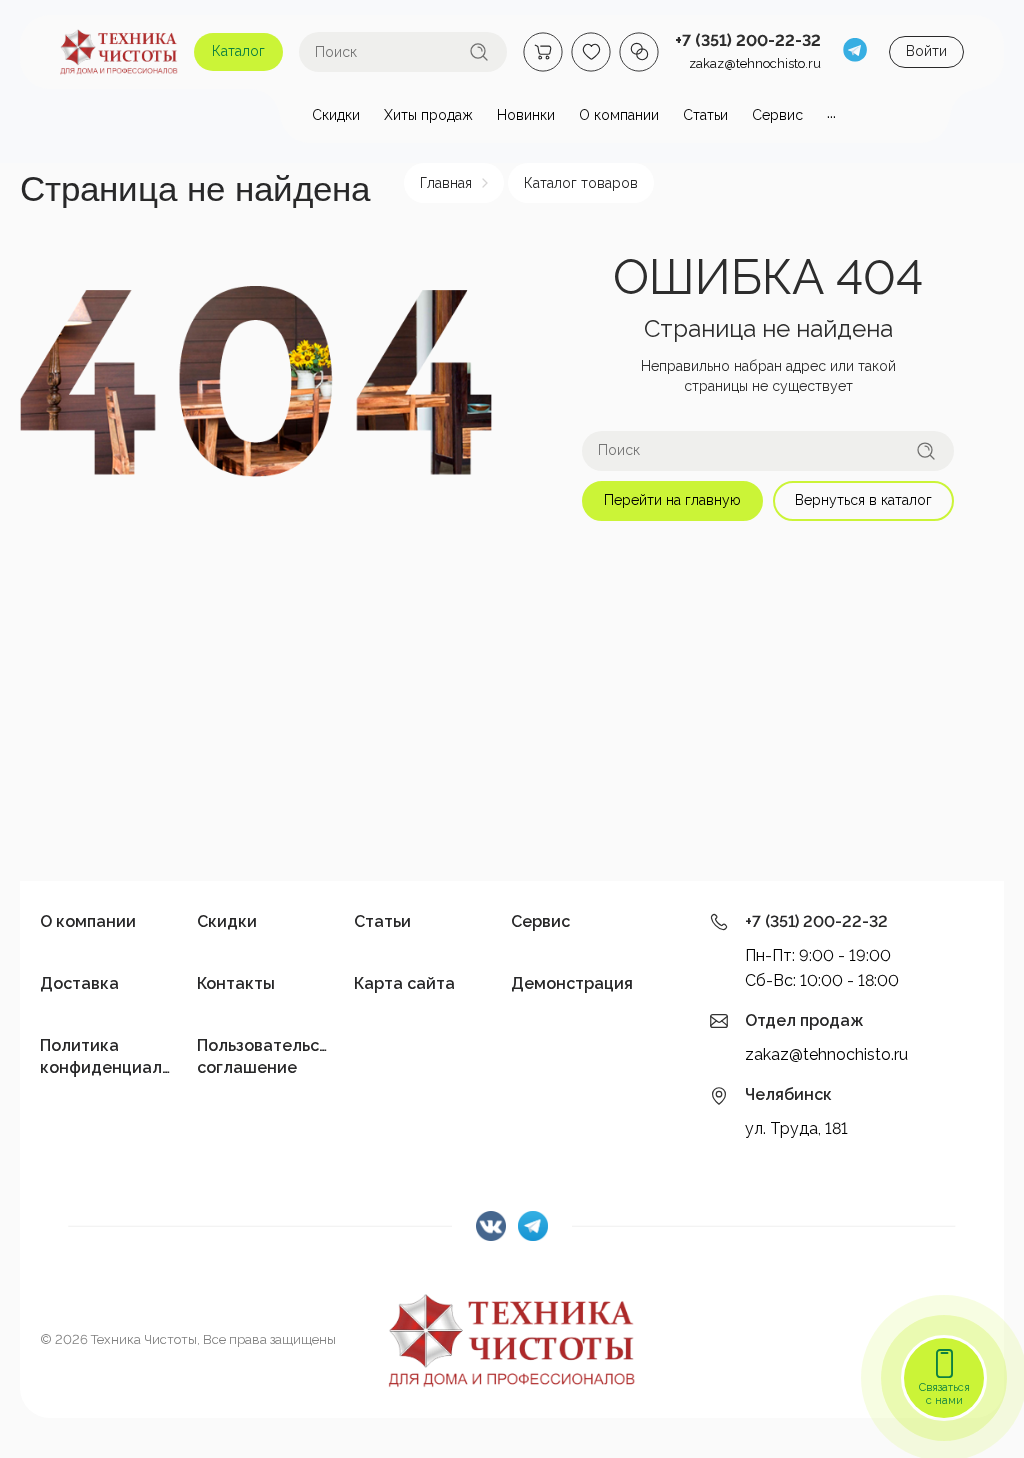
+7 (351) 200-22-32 (748, 40)
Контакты (236, 983)
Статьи (382, 921)
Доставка (79, 983)
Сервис (540, 921)
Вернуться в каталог (863, 500)
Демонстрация (572, 983)
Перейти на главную (672, 500)
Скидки (227, 921)
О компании (88, 921)
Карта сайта (404, 983)
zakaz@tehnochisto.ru (755, 63)
